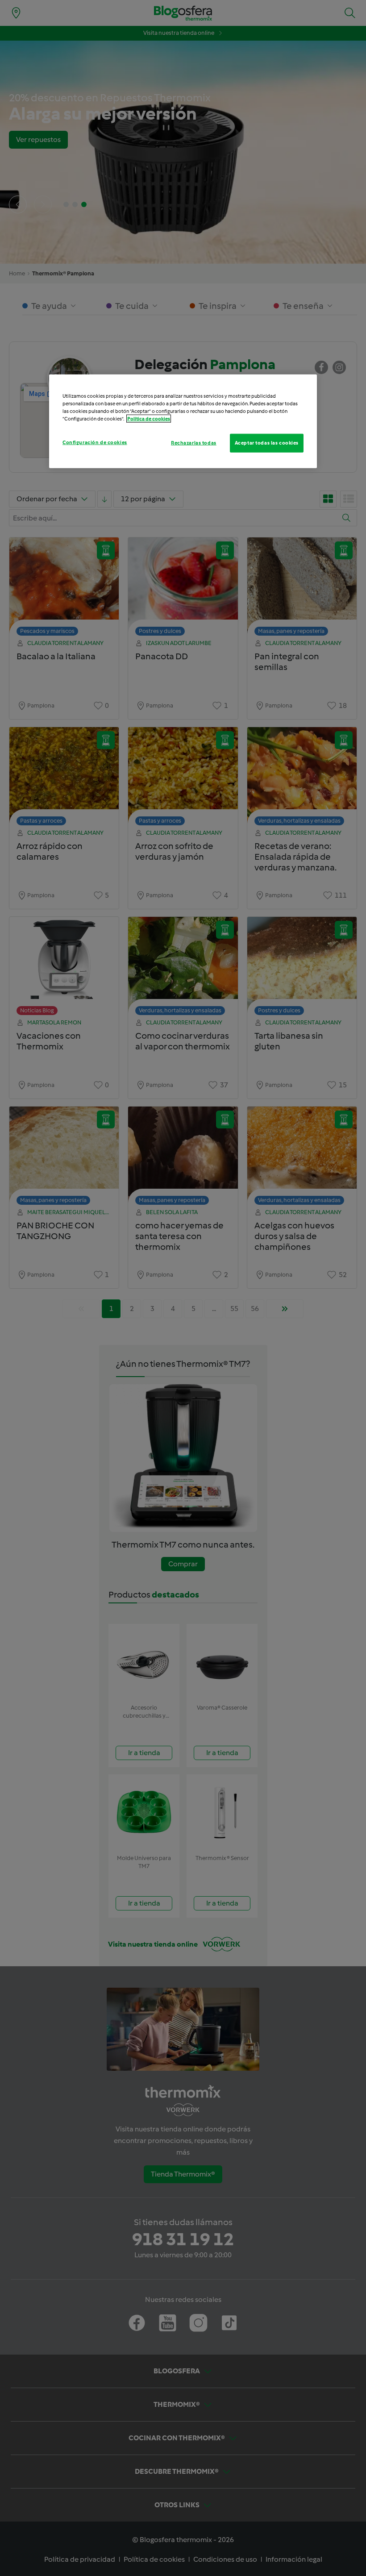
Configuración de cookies (95, 442)
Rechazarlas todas (194, 443)
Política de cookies (149, 419)
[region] (183, 421)
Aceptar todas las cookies (267, 443)
